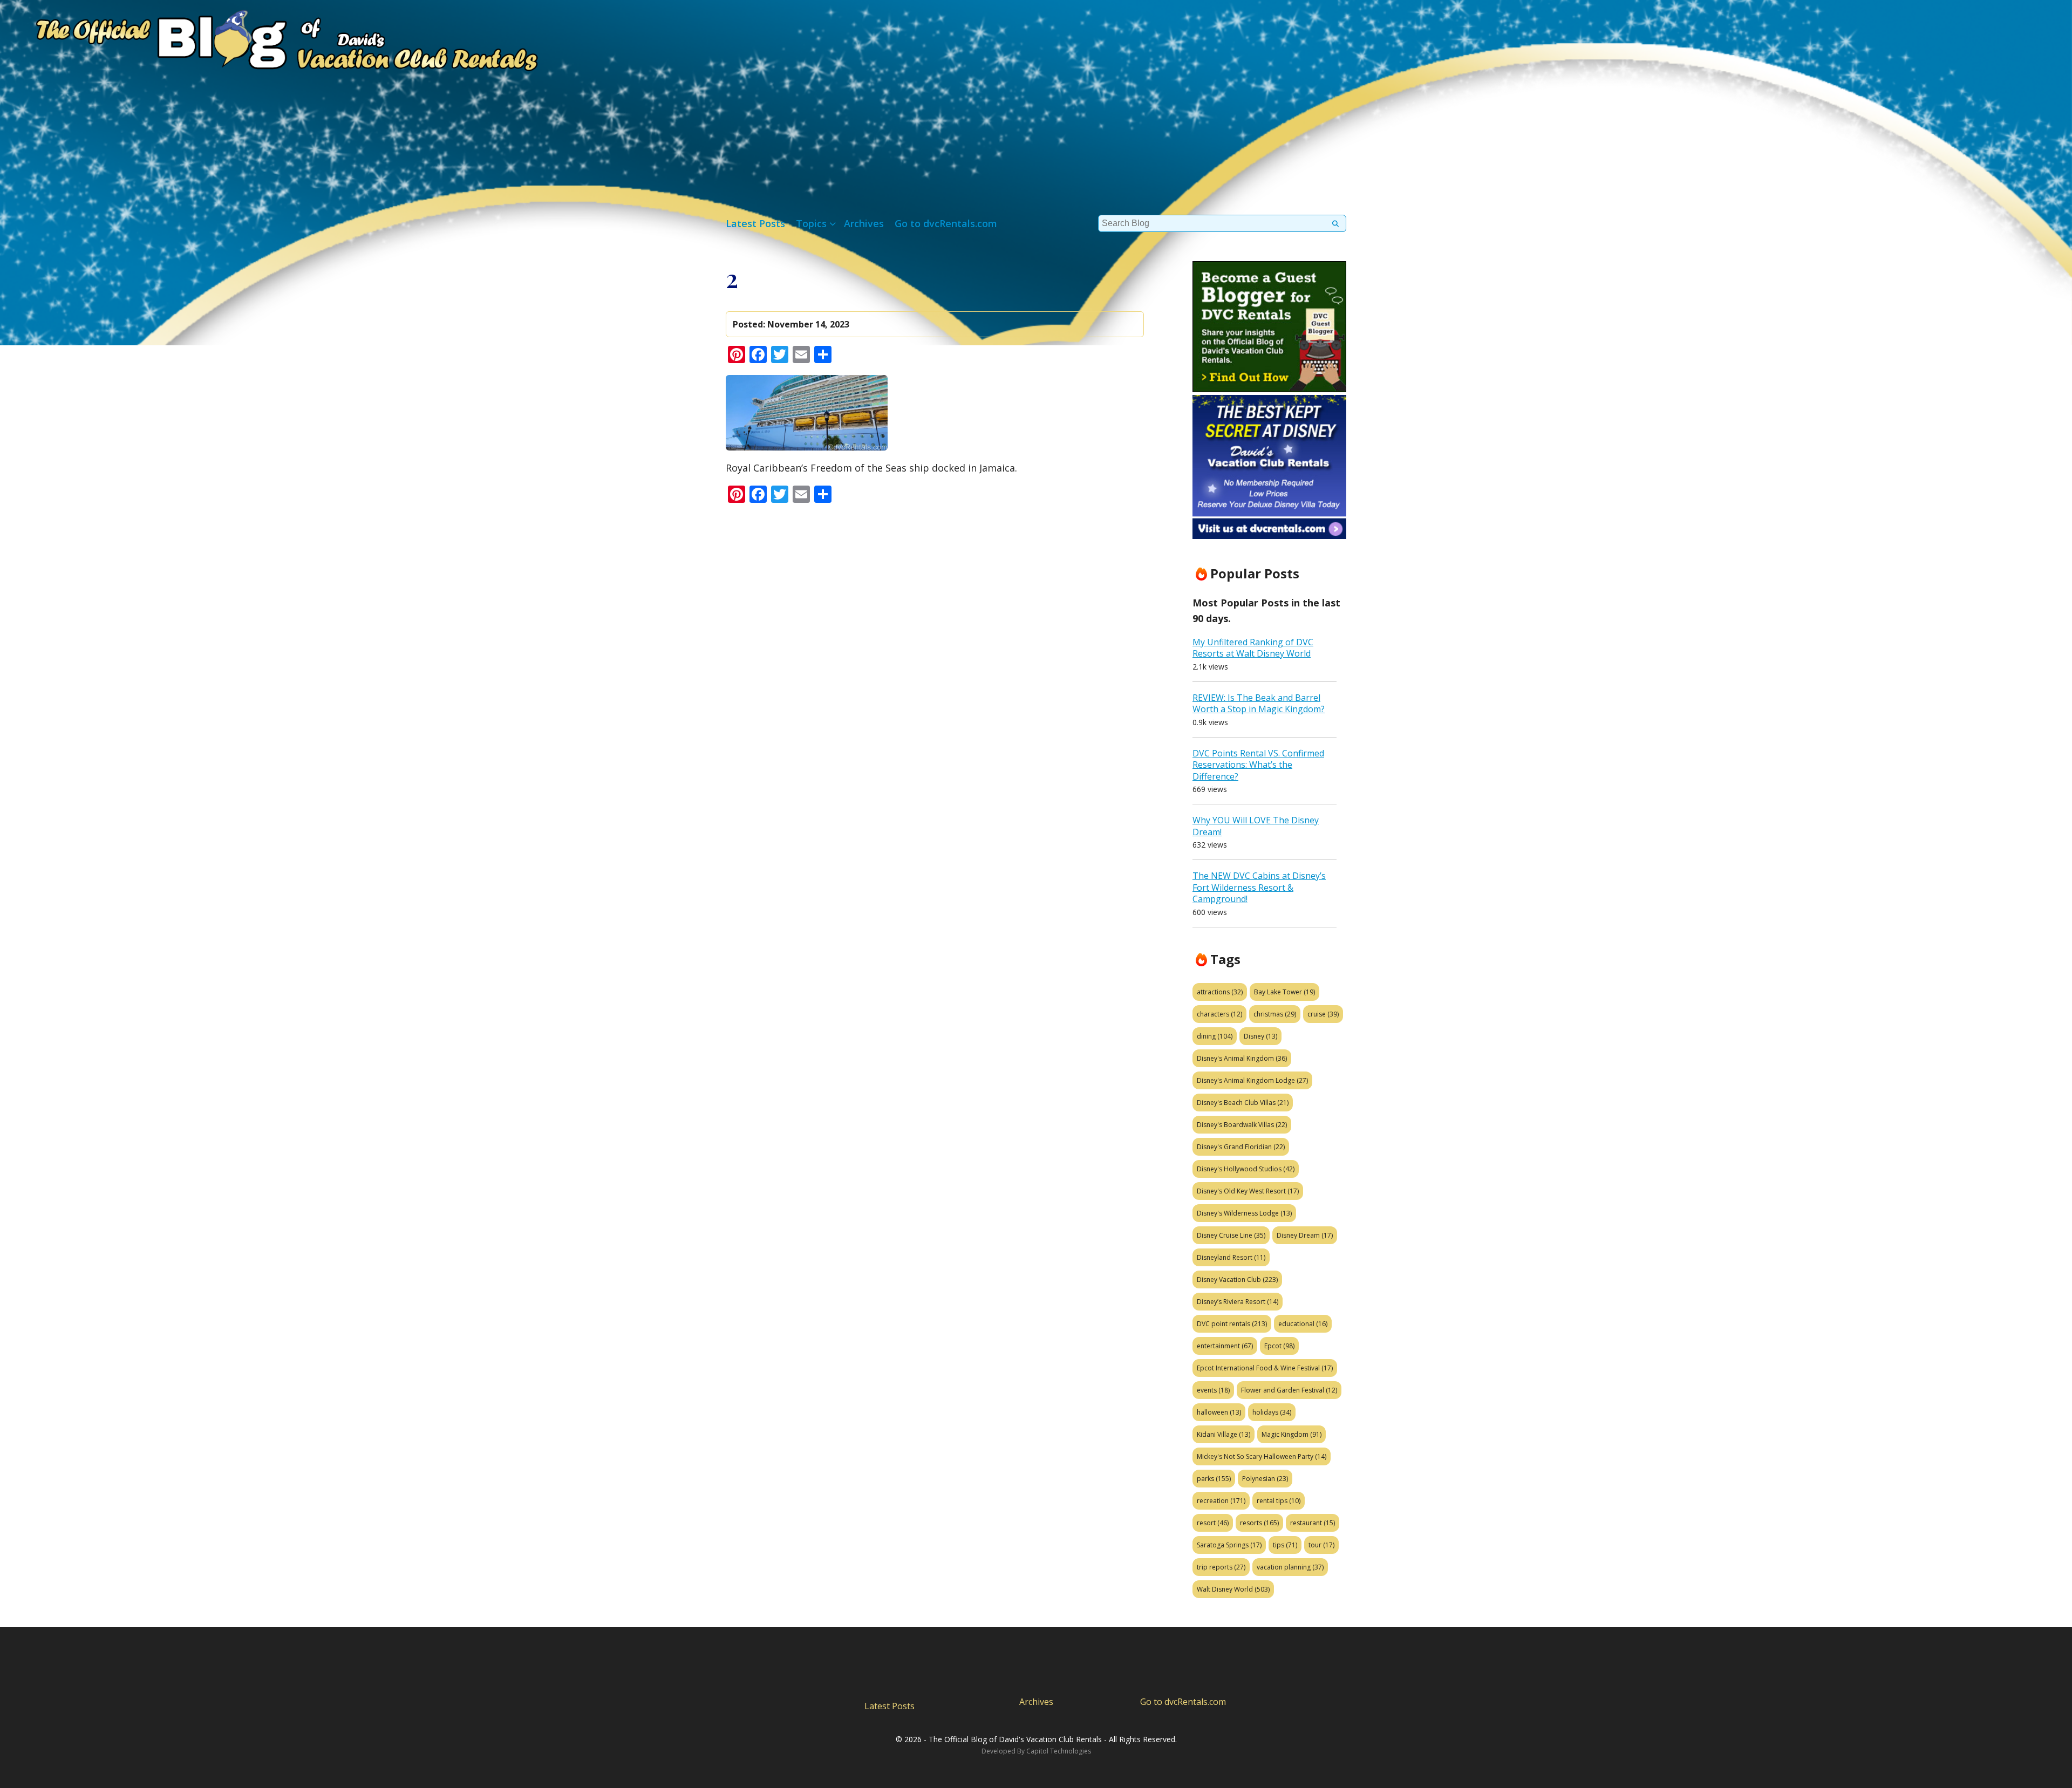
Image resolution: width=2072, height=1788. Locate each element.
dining (1215, 1036)
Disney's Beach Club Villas (1243, 1103)
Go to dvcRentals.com (946, 223)
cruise (1323, 1014)
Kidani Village (1224, 1434)
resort (1213, 1523)
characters (1219, 1014)
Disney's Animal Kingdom (1242, 1058)
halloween (1219, 1412)
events (1213, 1390)
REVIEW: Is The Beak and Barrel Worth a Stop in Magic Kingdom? (1259, 704)
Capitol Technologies (1059, 1751)
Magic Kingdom (1291, 1434)
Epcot (1279, 1346)
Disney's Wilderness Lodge (1244, 1213)
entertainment (1225, 1346)
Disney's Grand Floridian (1241, 1147)
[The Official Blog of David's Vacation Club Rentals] (270, 38)
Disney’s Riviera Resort (1238, 1302)
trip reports (1221, 1567)
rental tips (1279, 1501)
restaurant (1313, 1523)
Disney (1260, 1036)
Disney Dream (1305, 1235)
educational (1303, 1324)
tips (1285, 1545)
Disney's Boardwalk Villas (1242, 1125)
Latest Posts (755, 223)
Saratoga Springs (1229, 1545)
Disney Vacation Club (1237, 1279)
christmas (1275, 1014)
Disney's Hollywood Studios (1246, 1169)
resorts (1259, 1523)
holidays (1272, 1412)
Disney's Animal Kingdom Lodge (1252, 1080)
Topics (811, 223)
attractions (1220, 992)
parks (1214, 1479)
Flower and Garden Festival (1289, 1390)
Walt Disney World (1233, 1589)
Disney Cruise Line (1231, 1235)
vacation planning (1290, 1567)
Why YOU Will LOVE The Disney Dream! (1256, 826)
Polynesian (1265, 1479)
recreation (1221, 1501)
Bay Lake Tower (1284, 992)
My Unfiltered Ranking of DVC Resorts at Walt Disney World (1253, 648)
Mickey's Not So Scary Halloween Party (1262, 1456)
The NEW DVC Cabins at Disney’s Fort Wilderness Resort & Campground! (1259, 887)
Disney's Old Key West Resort (1248, 1191)
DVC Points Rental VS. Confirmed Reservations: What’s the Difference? (1258, 765)
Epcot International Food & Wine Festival (1265, 1368)
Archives (864, 223)
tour (1321, 1545)
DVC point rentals (1232, 1324)
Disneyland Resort (1231, 1257)
